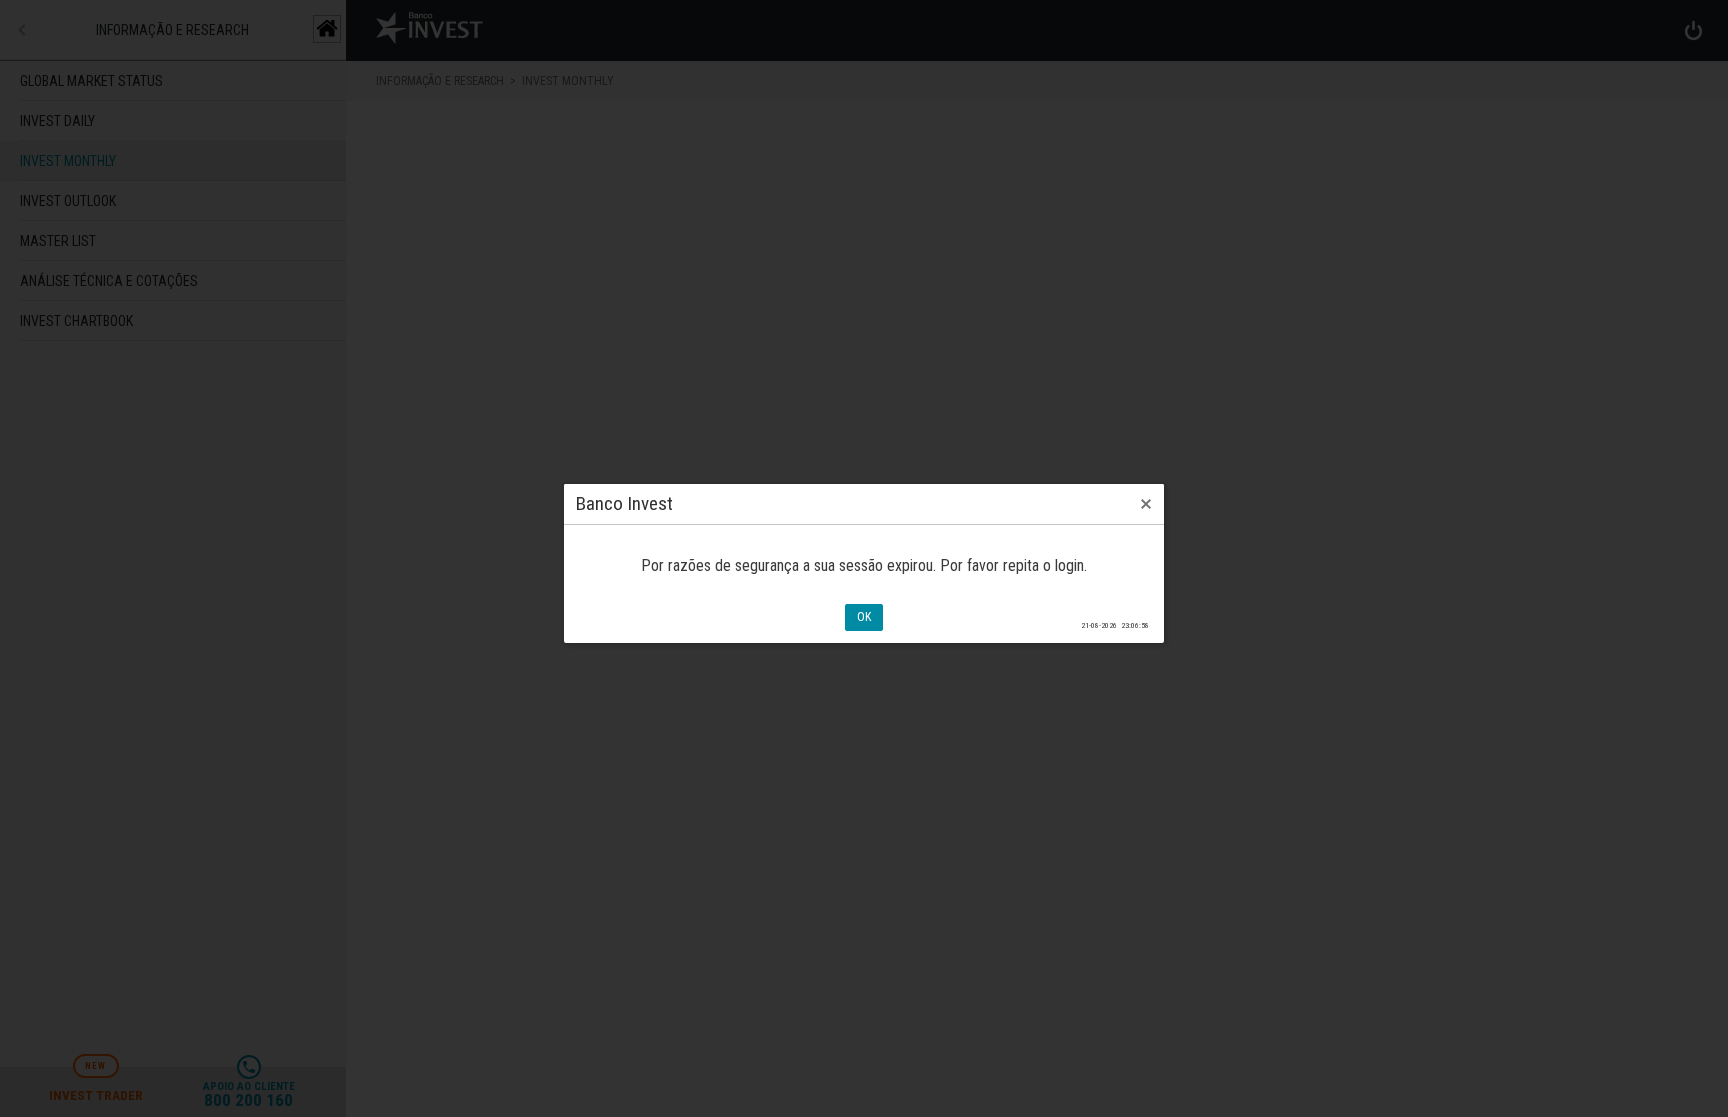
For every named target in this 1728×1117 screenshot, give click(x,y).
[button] (1146, 504)
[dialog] (864, 563)
